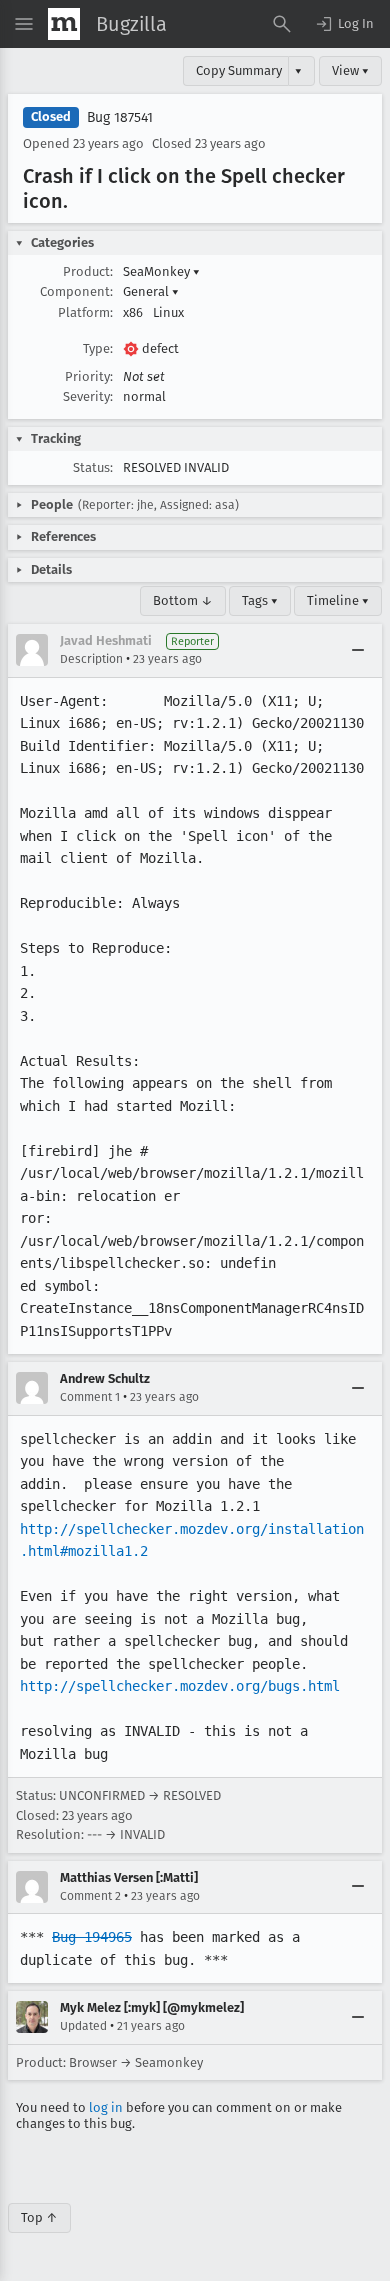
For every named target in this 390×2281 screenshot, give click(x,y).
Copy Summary (239, 70)
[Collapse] (358, 650)
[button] (344, 24)
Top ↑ (39, 2217)
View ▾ (350, 70)
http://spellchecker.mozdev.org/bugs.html (180, 1686)
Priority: (89, 376)
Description (91, 659)
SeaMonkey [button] (161, 271)
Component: (76, 291)
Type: (98, 348)
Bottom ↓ (183, 600)
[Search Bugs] (282, 24)
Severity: (88, 396)
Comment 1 (90, 1397)
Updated (83, 2026)
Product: (88, 271)
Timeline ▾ (338, 600)
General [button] (151, 291)
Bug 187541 (120, 117)
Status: (93, 467)
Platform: (85, 312)
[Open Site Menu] (24, 24)
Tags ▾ (260, 600)
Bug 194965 (92, 1937)
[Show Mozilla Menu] (64, 24)
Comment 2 (90, 1896)
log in (106, 2107)
